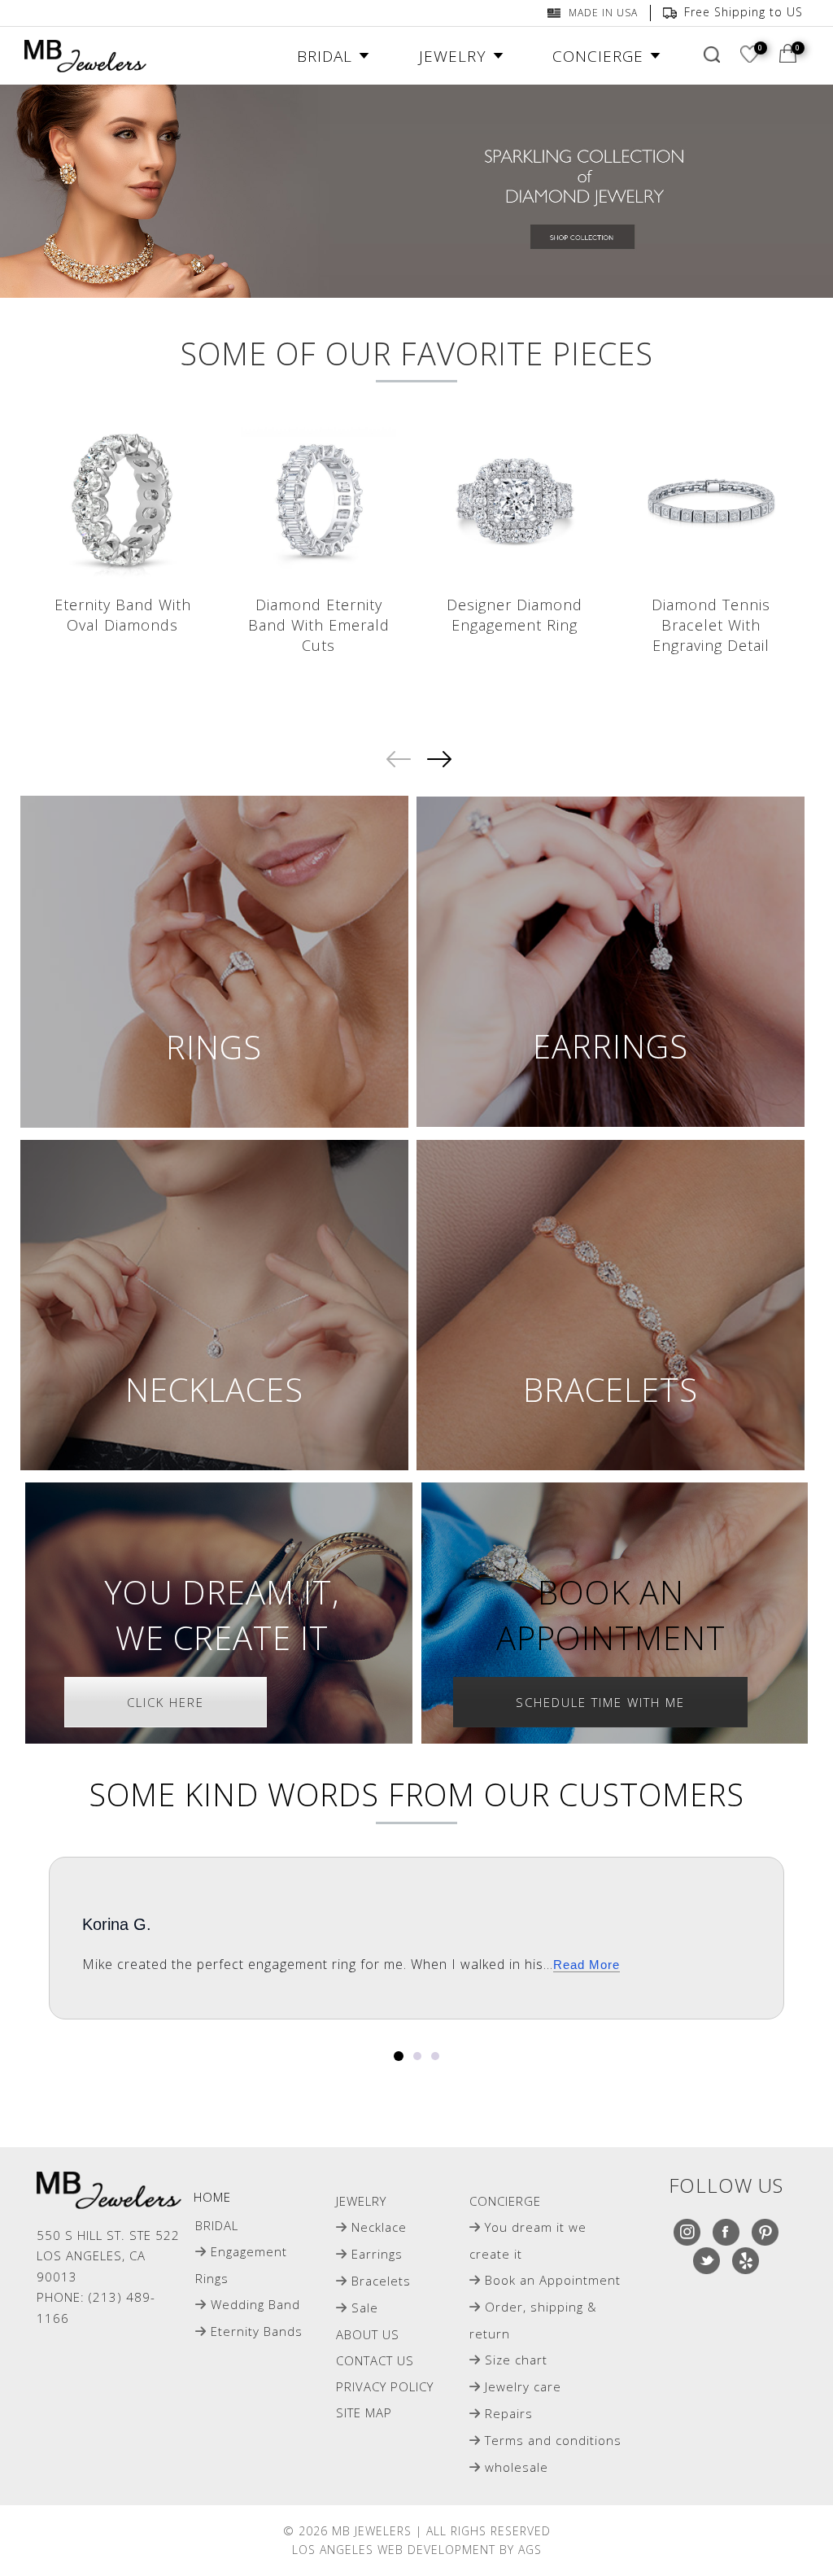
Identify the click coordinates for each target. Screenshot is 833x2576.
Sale (365, 2307)
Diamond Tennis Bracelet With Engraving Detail (711, 625)
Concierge (505, 2201)
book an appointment (611, 1615)
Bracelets (381, 2281)
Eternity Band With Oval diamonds (123, 615)
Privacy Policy (385, 2386)
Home (212, 2197)
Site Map (364, 2412)
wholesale (517, 2467)
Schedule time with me (600, 1702)
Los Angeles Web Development (394, 2550)
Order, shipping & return (533, 2320)
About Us (368, 2334)
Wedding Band (255, 2304)
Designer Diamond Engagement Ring (515, 615)
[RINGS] (214, 962)
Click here (166, 1702)
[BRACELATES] (611, 1305)
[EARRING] (611, 962)
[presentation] (396, 759)
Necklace (379, 2227)
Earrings (377, 2254)
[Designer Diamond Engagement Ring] (515, 501)
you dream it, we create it (222, 1615)
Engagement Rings (241, 2265)
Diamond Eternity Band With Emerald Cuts (319, 625)
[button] (399, 2056)
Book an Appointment (553, 2280)
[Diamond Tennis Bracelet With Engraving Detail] (711, 501)
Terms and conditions (553, 2440)
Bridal (217, 2225)
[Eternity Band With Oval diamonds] (122, 501)
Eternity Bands (257, 2331)
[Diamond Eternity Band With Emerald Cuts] (318, 501)
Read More (587, 1965)
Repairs (509, 2413)
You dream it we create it (528, 2240)
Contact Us (375, 2360)
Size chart (516, 2360)
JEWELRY (361, 2201)
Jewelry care (523, 2386)
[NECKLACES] (214, 1305)
